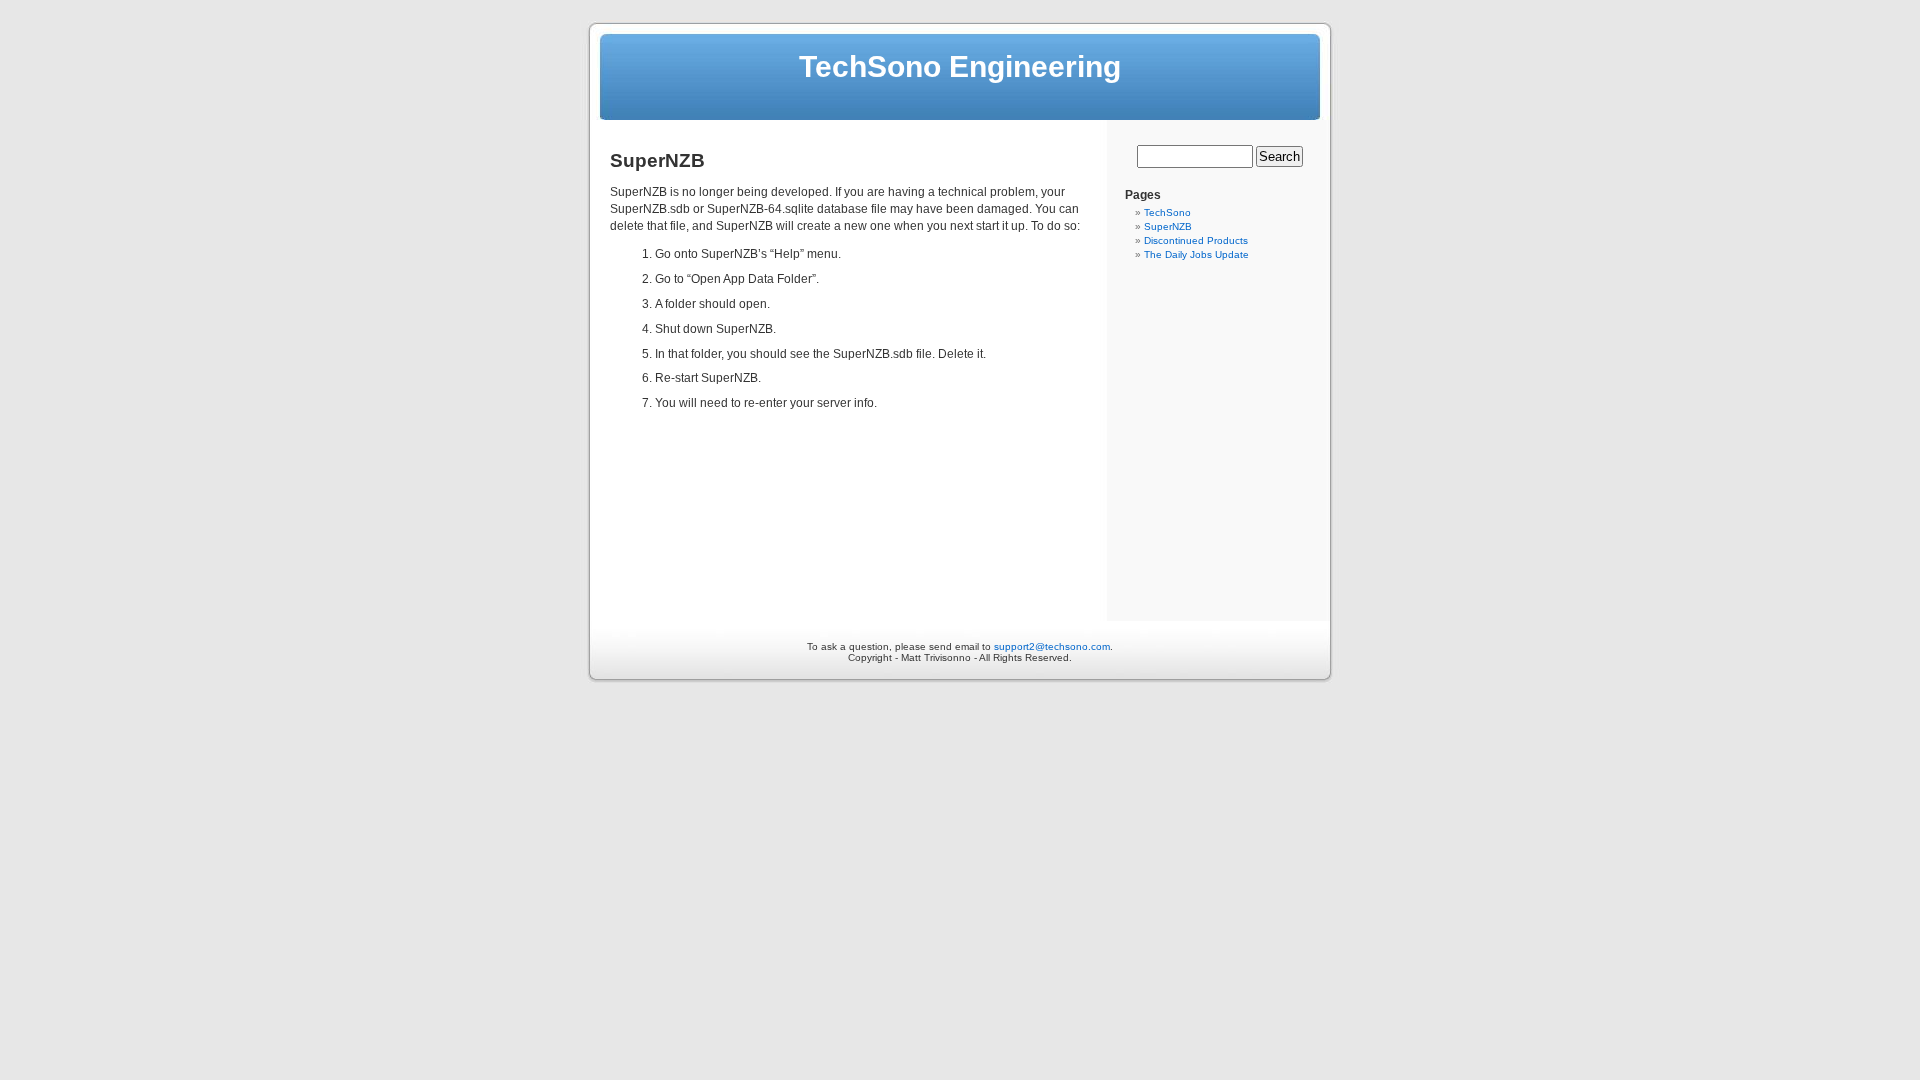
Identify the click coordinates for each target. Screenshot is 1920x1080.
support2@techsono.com (1052, 646)
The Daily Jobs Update (1196, 254)
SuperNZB (1168, 226)
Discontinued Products (1196, 240)
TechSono (1167, 212)
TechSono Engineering (960, 66)
